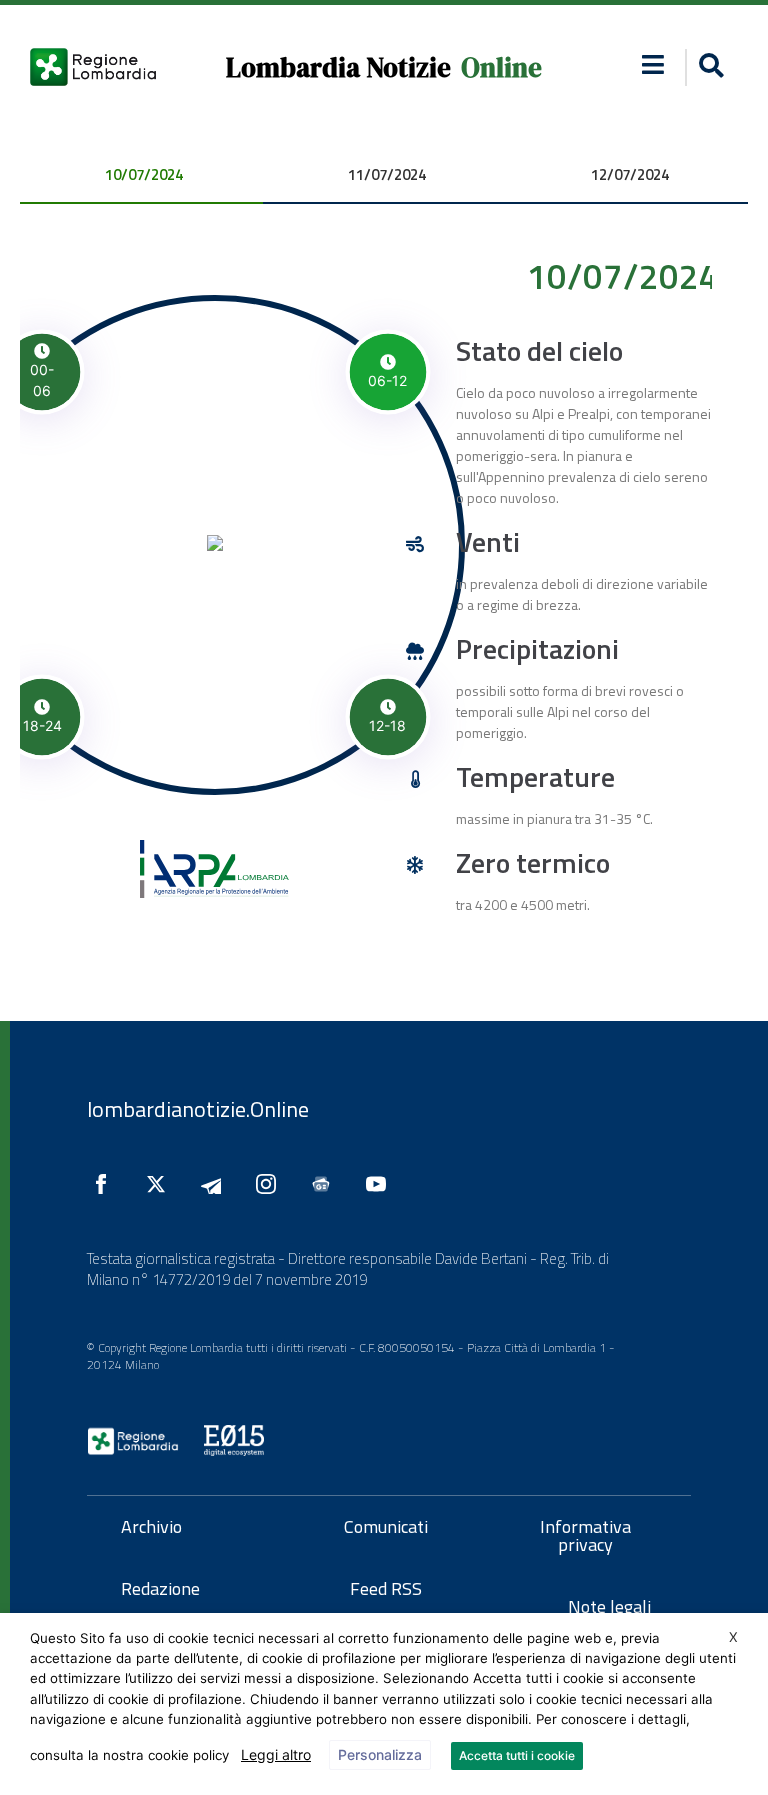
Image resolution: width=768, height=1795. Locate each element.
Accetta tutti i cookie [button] (517, 1755)
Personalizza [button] (380, 1754)
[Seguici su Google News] (326, 1184)
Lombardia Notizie (338, 67)
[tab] (141, 176)
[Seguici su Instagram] (271, 1184)
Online (501, 67)
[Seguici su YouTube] (381, 1184)
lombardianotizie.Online (198, 1109)
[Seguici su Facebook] (106, 1184)
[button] (652, 64)
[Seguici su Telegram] (216, 1184)
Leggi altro (276, 1754)
